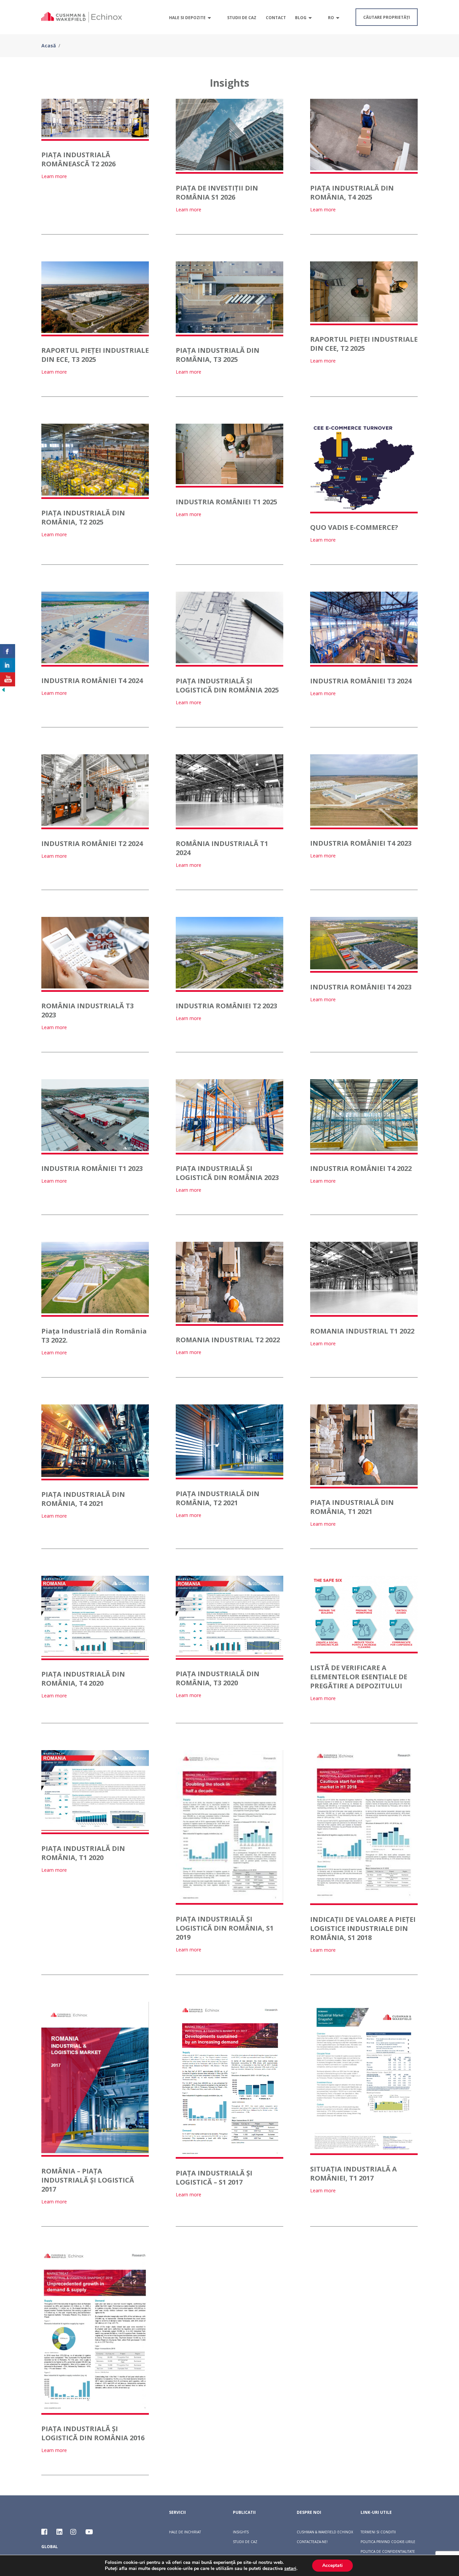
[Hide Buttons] (3, 691)
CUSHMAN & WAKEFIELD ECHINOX (325, 2532)
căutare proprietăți (387, 17)
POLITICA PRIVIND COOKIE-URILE (388, 2542)
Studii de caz (242, 18)
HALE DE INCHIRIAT (185, 2532)
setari (290, 2569)
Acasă (49, 46)
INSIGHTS (241, 2532)
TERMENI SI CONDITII (378, 2532)
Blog (301, 18)
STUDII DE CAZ (245, 2542)
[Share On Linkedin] (8, 665)
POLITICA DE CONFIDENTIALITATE (388, 2551)
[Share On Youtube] (8, 679)
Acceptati (332, 2565)
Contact (276, 18)
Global (50, 2547)
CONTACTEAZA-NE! (312, 2542)
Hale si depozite (187, 18)
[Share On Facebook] (8, 651)
